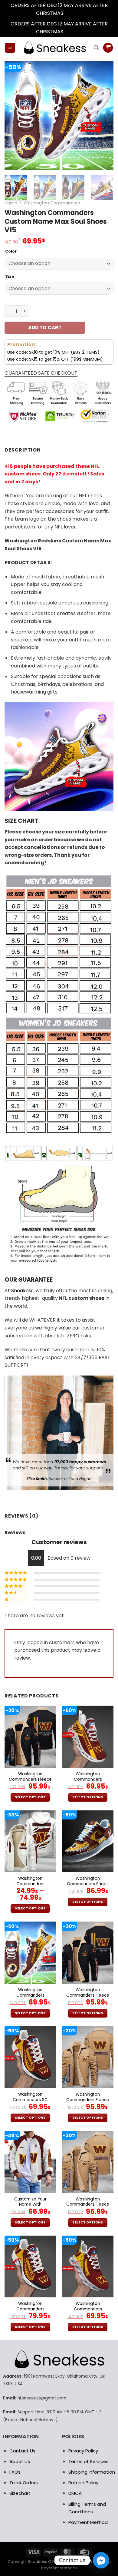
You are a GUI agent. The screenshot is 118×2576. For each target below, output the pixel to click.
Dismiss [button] (73, 13)
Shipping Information (92, 2472)
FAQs (15, 2472)
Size (10, 276)
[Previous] (14, 116)
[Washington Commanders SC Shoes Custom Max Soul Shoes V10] (30, 2057)
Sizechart (20, 2493)
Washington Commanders (52, 203)
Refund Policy (83, 2483)
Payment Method (88, 2522)
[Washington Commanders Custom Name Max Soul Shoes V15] (30, 1952)
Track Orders (24, 2483)
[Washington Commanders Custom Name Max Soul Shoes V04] (88, 1737)
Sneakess (22, 1291)
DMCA (75, 2493)
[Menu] (10, 48)
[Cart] (108, 48)
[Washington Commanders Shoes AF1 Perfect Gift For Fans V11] (88, 1841)
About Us (20, 2461)
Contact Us (22, 2451)
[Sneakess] (54, 48)
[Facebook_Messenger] (101, 2560)
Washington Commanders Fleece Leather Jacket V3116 (30, 1779)
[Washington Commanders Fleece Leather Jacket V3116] (30, 1737)
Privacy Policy (83, 2451)
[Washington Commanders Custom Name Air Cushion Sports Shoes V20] (30, 2266)
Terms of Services (88, 2461)
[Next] (104, 116)
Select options (30, 1797)
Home (11, 203)
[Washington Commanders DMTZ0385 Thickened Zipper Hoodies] (30, 1841)
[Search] (96, 48)
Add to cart (45, 328)
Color (11, 251)
